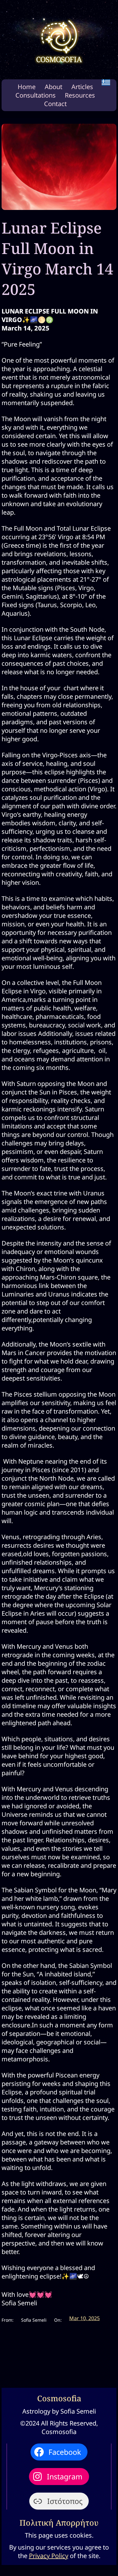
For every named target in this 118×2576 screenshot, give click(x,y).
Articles (82, 87)
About (53, 87)
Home (27, 87)
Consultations (36, 95)
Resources (80, 95)
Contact (55, 104)
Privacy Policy (49, 2556)
